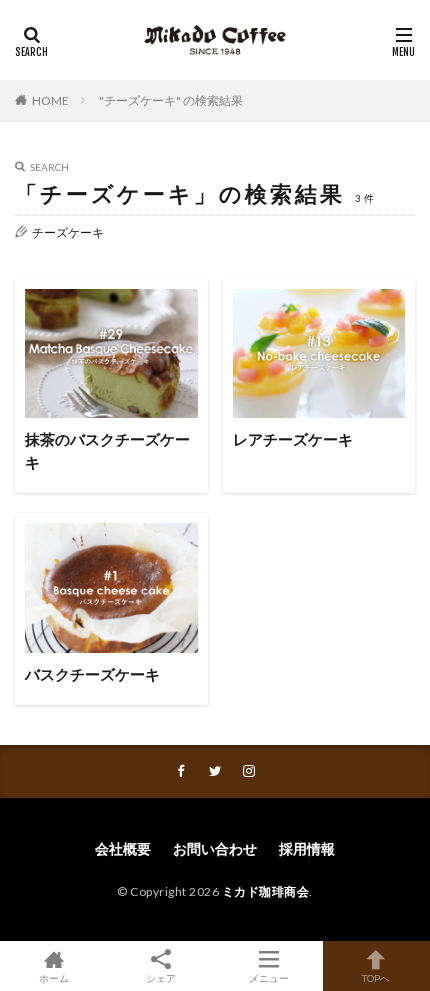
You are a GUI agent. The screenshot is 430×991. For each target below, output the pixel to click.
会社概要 (123, 848)
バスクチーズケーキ (92, 674)
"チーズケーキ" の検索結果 (171, 100)
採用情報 (307, 848)
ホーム (54, 977)
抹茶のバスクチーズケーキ (107, 450)
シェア (161, 978)
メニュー (269, 977)
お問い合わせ (215, 848)
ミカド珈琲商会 (266, 891)
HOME (50, 100)
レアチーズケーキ (293, 439)
